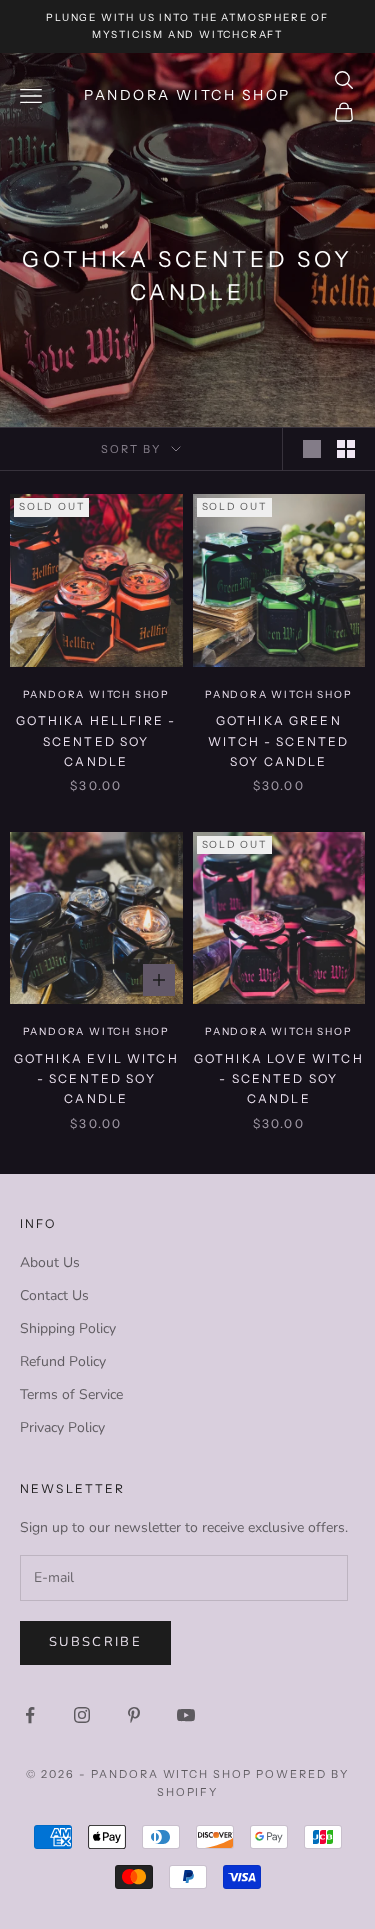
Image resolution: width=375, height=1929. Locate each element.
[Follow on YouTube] (186, 1715)
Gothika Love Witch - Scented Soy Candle (279, 1079)
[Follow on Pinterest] (134, 1715)
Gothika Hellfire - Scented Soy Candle (96, 741)
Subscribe (95, 1642)
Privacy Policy (62, 1427)
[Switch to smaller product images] (346, 449)
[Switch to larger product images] (312, 449)
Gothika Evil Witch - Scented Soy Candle (96, 1079)
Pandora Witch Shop (96, 694)
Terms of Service (71, 1394)
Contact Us (54, 1295)
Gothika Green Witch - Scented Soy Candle (278, 741)
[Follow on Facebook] (30, 1715)
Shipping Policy (68, 1328)
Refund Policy (63, 1361)
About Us (50, 1262)
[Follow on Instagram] (82, 1715)
